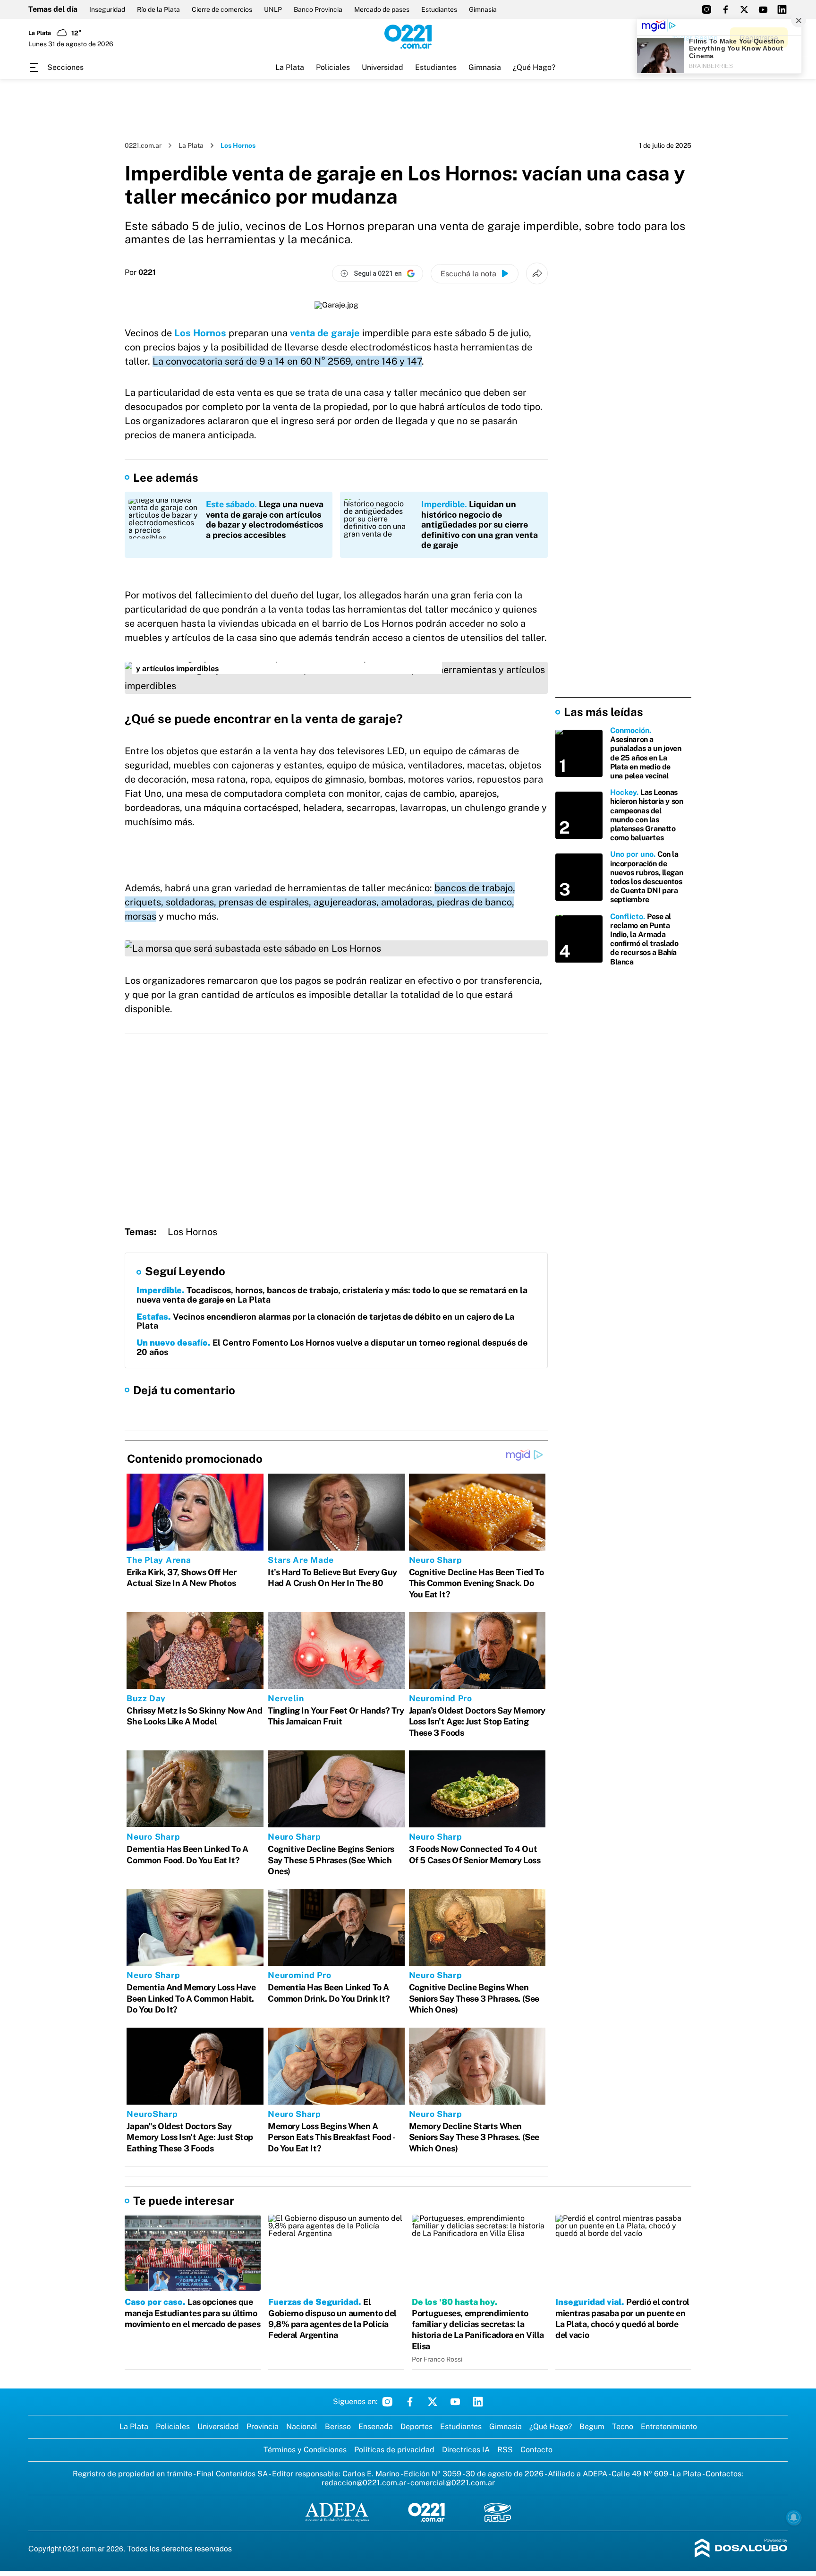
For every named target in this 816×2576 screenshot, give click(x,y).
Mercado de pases (382, 9)
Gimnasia (483, 9)
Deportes (416, 2427)
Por (140, 273)
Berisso (338, 2427)
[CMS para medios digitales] (741, 2549)
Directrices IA (466, 2450)
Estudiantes (439, 9)
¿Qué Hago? (534, 67)
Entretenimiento (669, 2427)
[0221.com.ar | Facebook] (725, 9)
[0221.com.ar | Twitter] (744, 9)
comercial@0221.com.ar (453, 2483)
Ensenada (376, 2427)
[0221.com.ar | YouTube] (763, 9)
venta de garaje (325, 333)
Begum (592, 2427)
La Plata (290, 67)
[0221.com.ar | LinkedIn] (782, 9)
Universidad (382, 67)
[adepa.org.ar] (337, 2513)
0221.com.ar (143, 145)
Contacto (536, 2450)
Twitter (433, 2402)
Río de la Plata (158, 9)
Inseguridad (107, 9)
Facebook (410, 2402)
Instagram (387, 2402)
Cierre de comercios (222, 9)
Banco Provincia (318, 9)
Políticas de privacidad (394, 2450)
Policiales (333, 67)
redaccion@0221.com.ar (364, 2483)
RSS (505, 2450)
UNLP (273, 9)
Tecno (623, 2427)
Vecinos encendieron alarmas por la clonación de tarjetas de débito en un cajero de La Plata (325, 1321)
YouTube (455, 2402)
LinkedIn (478, 2402)
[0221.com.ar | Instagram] (706, 9)
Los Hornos (200, 333)
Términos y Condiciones (305, 2450)
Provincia (263, 2427)
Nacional (302, 2427)
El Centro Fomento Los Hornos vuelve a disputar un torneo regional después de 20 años (332, 1347)
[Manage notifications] (794, 2517)
